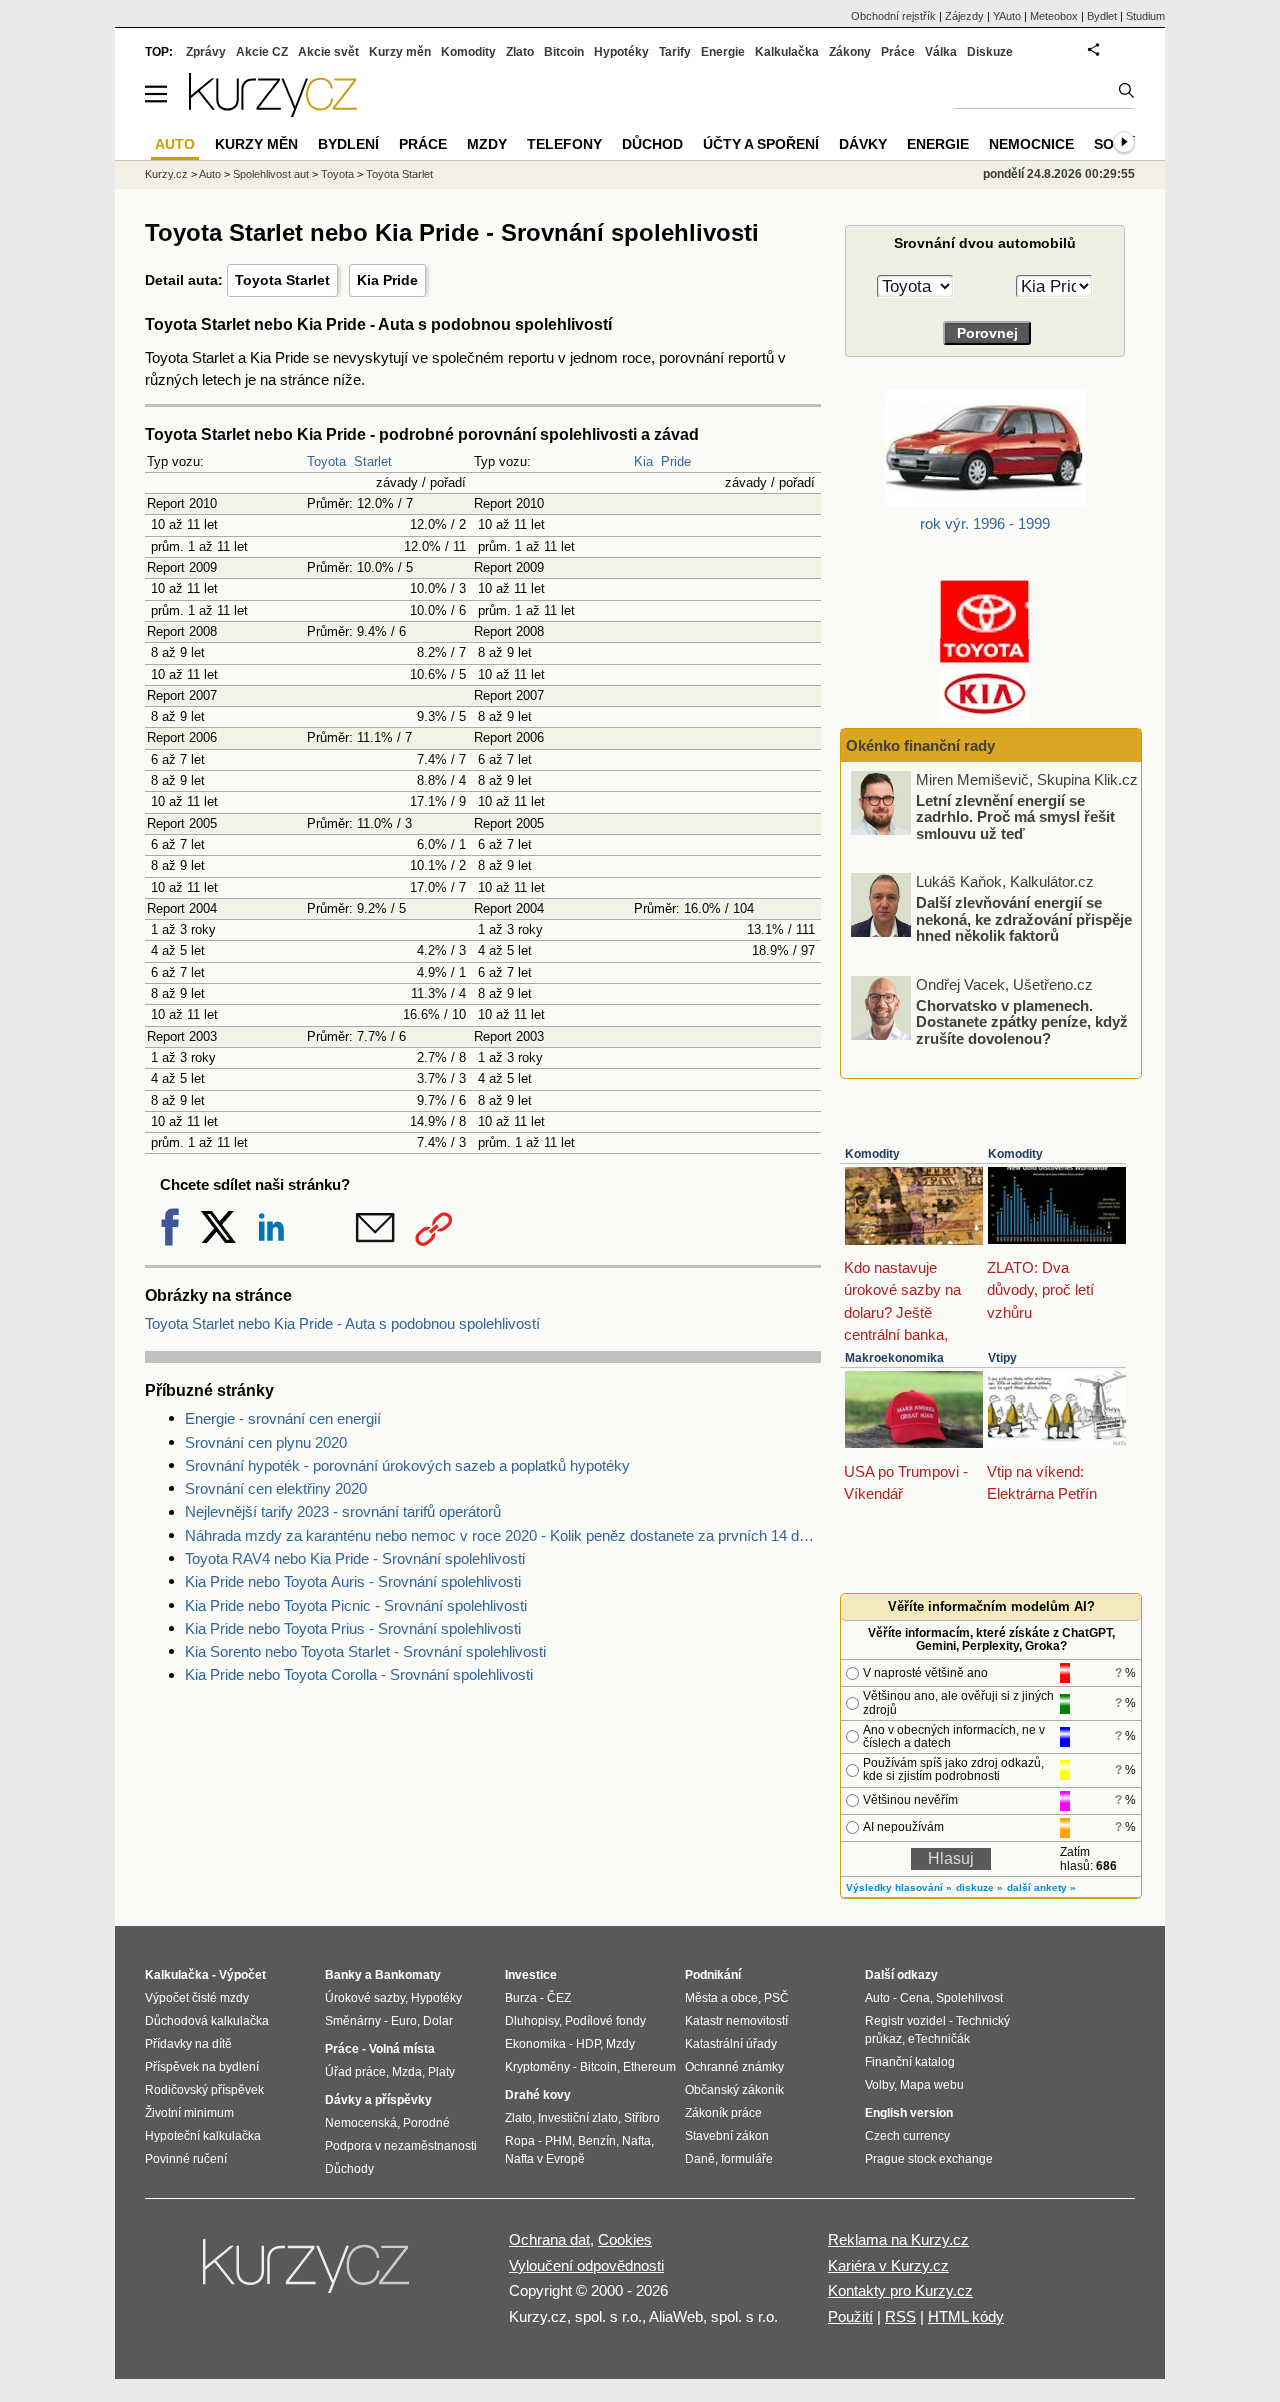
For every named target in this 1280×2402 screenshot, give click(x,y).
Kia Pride (387, 280)
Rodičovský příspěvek (204, 2090)
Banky (343, 1975)
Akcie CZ (262, 52)
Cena (915, 1998)
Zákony (850, 52)
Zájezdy (964, 16)
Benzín (597, 2141)
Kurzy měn (400, 52)
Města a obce (721, 1998)
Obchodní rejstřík (893, 16)
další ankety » (1041, 1887)
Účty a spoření (761, 144)
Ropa (520, 2141)
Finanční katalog (910, 2062)
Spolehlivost (969, 1998)
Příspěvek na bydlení (202, 2067)
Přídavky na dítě (188, 2044)
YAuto (1007, 16)
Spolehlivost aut (271, 174)
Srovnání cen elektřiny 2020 (276, 1488)
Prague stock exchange (929, 2159)
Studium (1145, 16)
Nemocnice (1031, 144)
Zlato (520, 52)
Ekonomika (535, 2044)
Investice (531, 1975)
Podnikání (713, 1975)
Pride (676, 461)
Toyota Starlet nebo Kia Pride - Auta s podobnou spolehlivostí (342, 1323)
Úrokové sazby (365, 1998)
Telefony (564, 144)
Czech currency (907, 2136)
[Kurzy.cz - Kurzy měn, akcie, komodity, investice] (273, 111)
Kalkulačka (787, 52)
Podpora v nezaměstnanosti (401, 2146)
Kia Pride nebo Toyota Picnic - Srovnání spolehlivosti (356, 1605)
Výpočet (242, 1975)
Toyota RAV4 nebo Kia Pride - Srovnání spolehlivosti (355, 1558)
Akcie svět (328, 52)
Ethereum (649, 2067)
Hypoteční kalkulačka (203, 2136)
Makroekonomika (894, 1358)
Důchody (349, 2169)
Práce (898, 52)
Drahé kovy (538, 2095)
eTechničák (939, 2039)
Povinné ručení (186, 2159)
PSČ (776, 1998)
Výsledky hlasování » (899, 1887)
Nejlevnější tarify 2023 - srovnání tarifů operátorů (343, 1511)
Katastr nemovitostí (736, 2021)
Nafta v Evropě (545, 2159)
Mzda (407, 2072)
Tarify (675, 52)
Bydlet (1102, 16)
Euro (404, 2021)
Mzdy (487, 144)
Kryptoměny (537, 2067)
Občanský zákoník (734, 2090)
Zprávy (206, 52)
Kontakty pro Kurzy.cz (900, 2290)
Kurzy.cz (166, 174)
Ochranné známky (734, 2067)
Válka (941, 52)
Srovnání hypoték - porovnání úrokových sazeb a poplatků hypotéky (407, 1465)
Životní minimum (189, 2113)
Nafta (636, 2141)
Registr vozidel (905, 2021)
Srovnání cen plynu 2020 (266, 1442)
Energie (723, 52)
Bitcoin (564, 52)
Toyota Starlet (282, 280)
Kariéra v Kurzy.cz (888, 2265)
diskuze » (979, 1887)
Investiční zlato (578, 2118)
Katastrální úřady (731, 2044)
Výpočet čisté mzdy (197, 1998)
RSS (900, 2316)
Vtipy (1002, 1358)
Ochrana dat (549, 2239)
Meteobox (1054, 16)
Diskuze (990, 52)
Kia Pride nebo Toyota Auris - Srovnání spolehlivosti (353, 1581)
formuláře (747, 2159)
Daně (700, 2159)
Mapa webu (932, 2085)
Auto (210, 174)
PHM (558, 2141)
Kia (643, 461)
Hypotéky (621, 52)
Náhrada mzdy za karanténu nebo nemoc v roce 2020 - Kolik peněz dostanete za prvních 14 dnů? (503, 1535)
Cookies (625, 2239)
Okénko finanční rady (920, 745)
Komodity (872, 1154)
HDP (588, 2044)
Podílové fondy (605, 2021)
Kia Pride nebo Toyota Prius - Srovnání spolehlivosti (353, 1628)
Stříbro (642, 2118)
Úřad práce (355, 2072)
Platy (441, 2072)
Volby (879, 2085)
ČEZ (559, 1998)
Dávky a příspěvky (378, 2100)
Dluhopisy (532, 2021)
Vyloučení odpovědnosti (586, 2265)
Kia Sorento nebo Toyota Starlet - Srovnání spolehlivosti (365, 1651)
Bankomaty (408, 1975)
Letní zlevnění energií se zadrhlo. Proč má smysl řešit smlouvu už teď (1015, 816)
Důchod (652, 144)
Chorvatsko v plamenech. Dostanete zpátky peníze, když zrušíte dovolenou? (1022, 1021)
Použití (850, 2316)
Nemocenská (361, 2123)
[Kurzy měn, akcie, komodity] (308, 2274)
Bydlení (348, 144)
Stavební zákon (727, 2136)
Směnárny (353, 2021)
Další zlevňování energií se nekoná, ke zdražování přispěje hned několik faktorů (1024, 919)
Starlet (373, 461)
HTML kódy (966, 2316)
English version (909, 2113)
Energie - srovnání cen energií (283, 1418)
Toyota (326, 461)
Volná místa (402, 2049)
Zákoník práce (723, 2113)
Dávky (863, 144)
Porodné (426, 2123)
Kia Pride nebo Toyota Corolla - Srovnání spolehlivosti (359, 1674)
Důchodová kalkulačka (207, 2021)
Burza (521, 1998)
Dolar (438, 2021)
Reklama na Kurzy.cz (898, 2239)
